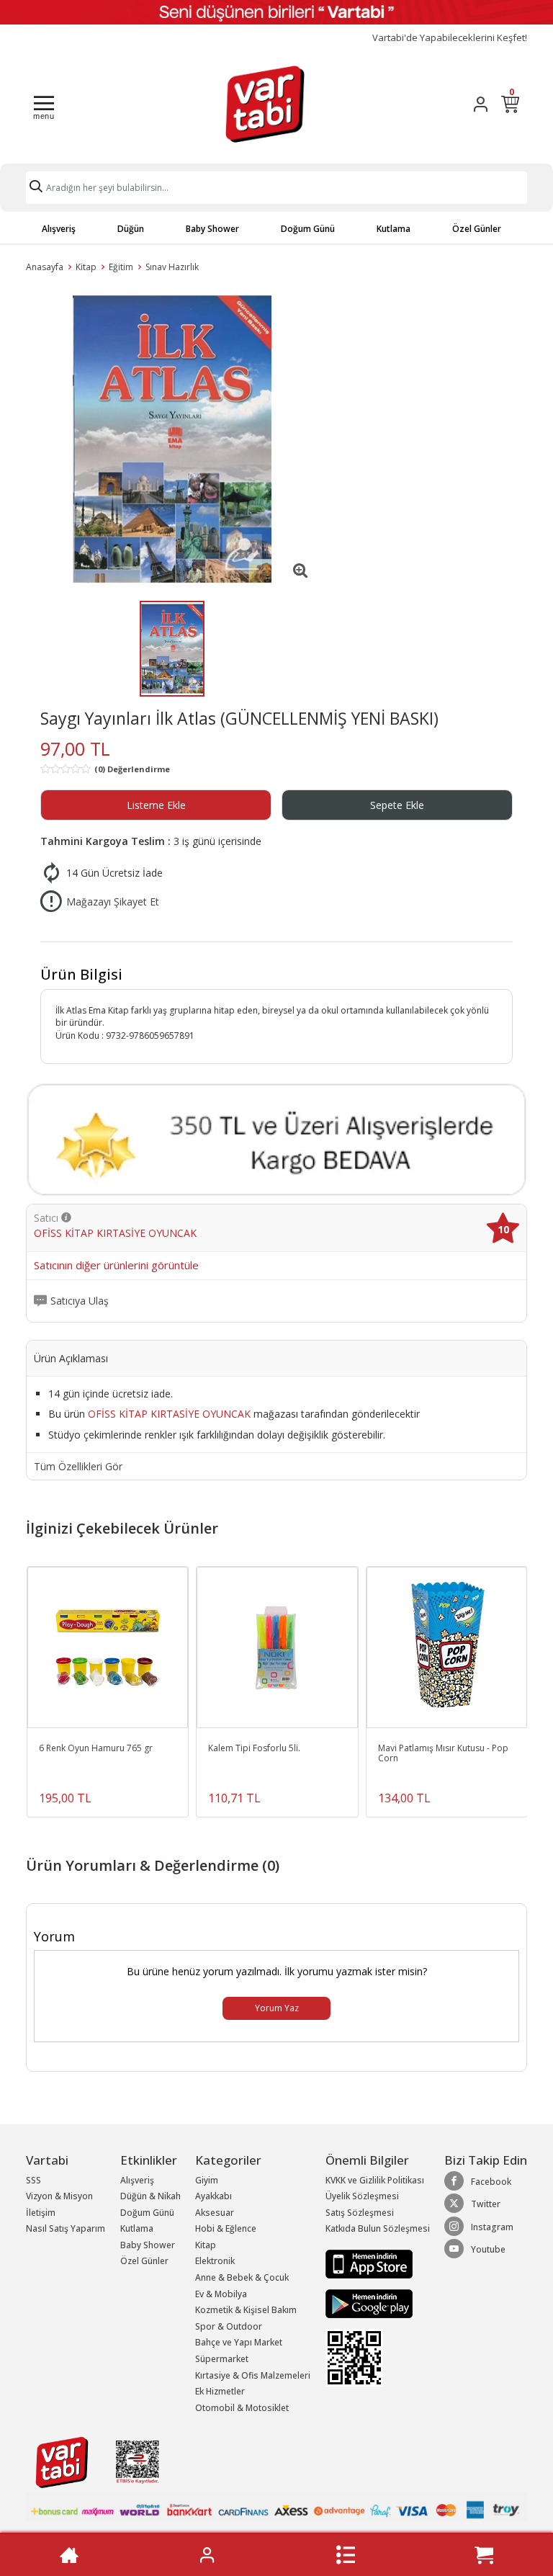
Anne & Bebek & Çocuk (242, 2277)
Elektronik (215, 2261)
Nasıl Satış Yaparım (66, 2228)
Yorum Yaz (277, 2008)
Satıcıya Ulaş (80, 1301)
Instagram (492, 2227)
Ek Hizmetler (220, 2391)
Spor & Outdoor (229, 2326)
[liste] (346, 2555)
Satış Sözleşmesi (360, 2213)
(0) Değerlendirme (132, 769)
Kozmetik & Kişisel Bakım (246, 2310)
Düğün (131, 229)
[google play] (378, 2304)
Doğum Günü (308, 229)
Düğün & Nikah (150, 2196)
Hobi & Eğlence (226, 2228)
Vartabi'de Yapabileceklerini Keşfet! (450, 38)
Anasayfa (45, 267)
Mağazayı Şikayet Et (113, 902)
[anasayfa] (69, 2555)
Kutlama (394, 229)
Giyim (207, 2180)
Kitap (86, 267)
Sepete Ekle (397, 805)
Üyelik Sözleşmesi (362, 2196)
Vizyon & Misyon (59, 2196)
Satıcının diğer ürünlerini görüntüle (116, 1266)
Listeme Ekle (156, 805)
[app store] (369, 2263)
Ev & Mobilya (221, 2294)
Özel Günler (477, 229)
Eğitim (121, 267)
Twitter (486, 2204)
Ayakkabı (213, 2196)
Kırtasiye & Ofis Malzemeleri (253, 2375)
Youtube (488, 2249)
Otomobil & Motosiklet (242, 2408)
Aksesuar (215, 2213)
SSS (33, 2180)
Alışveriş (59, 229)
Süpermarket (222, 2359)
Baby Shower (212, 229)
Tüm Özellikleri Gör (78, 1467)
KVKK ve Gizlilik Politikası (375, 2180)
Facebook (491, 2182)
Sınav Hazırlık (172, 267)
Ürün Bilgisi (81, 974)
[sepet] (484, 2555)
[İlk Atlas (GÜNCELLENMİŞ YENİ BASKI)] (172, 439)
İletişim (41, 2213)
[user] (481, 104)
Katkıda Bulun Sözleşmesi (378, 2228)
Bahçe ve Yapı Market (239, 2342)
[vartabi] (265, 104)
